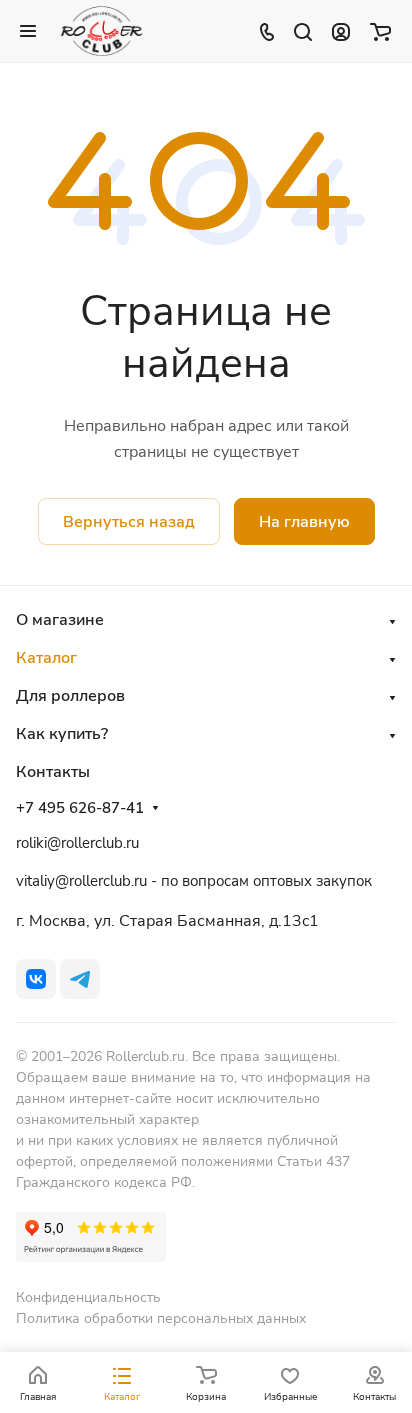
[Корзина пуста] (380, 31)
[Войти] (341, 31)
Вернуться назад (129, 522)
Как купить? (62, 734)
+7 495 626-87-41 (80, 808)
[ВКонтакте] (36, 979)
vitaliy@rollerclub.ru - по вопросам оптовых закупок (194, 881)
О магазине (60, 620)
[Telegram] (80, 979)
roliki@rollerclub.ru (77, 843)
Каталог (46, 658)
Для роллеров (70, 696)
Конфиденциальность (88, 1297)
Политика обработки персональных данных (161, 1318)
